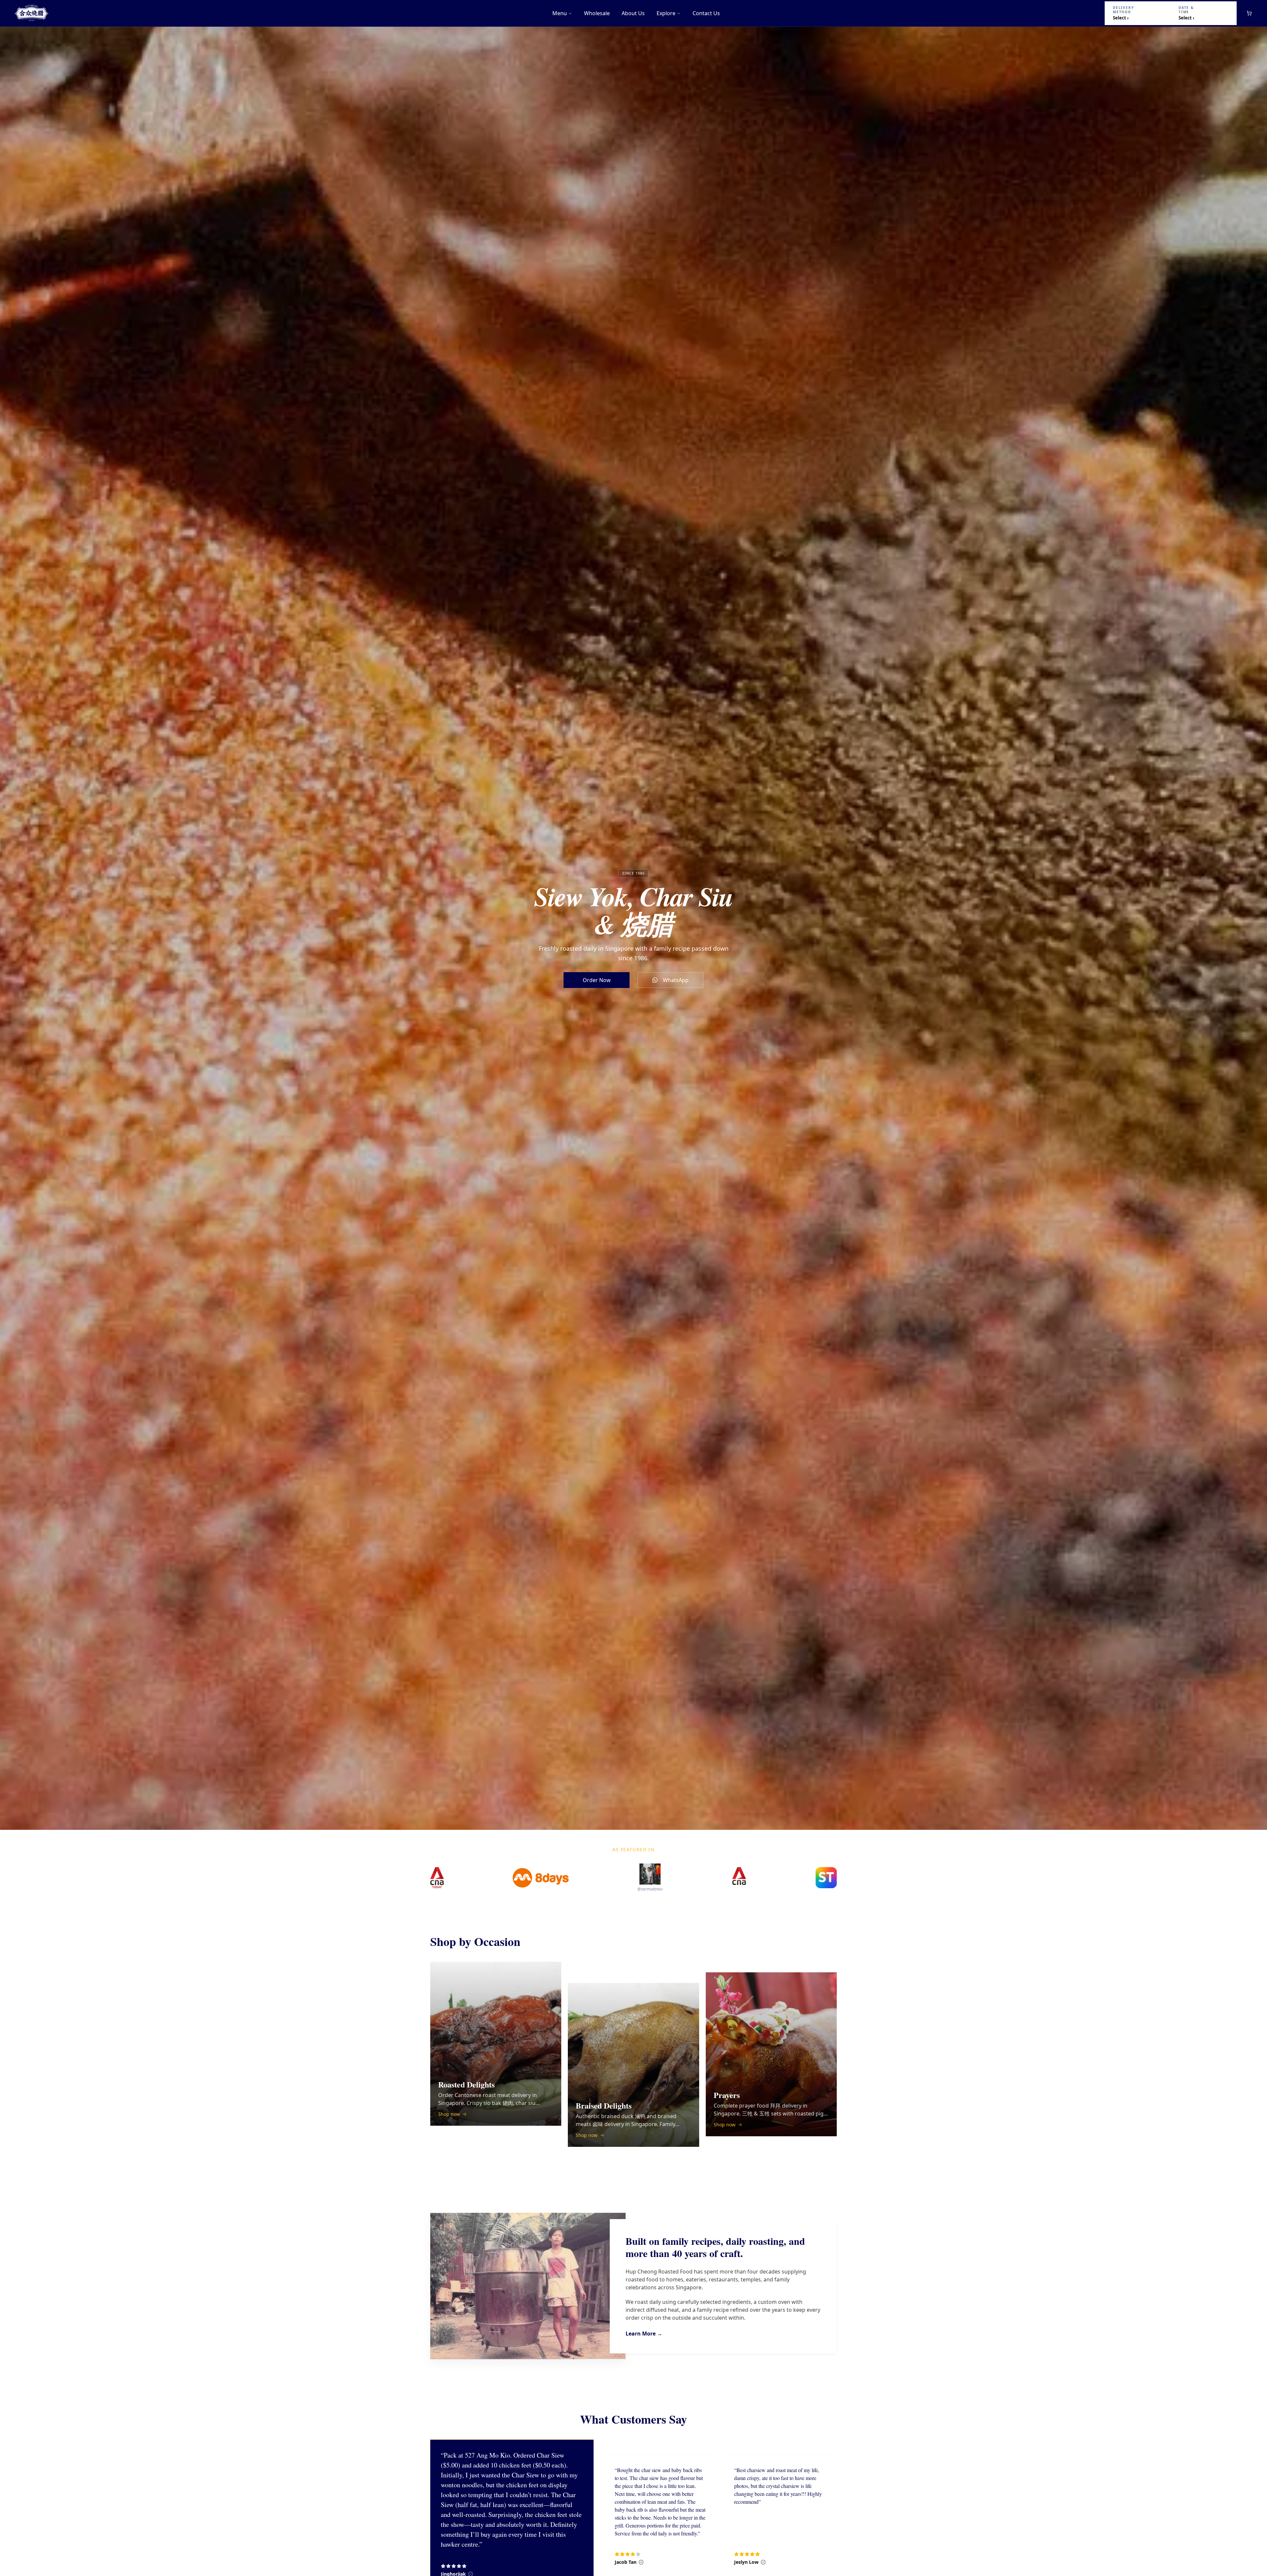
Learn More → (644, 2334)
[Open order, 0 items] (1249, 13)
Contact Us (706, 13)
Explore (666, 13)
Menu (560, 13)
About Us (633, 13)
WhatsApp (676, 980)
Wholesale (597, 13)
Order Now (597, 980)
